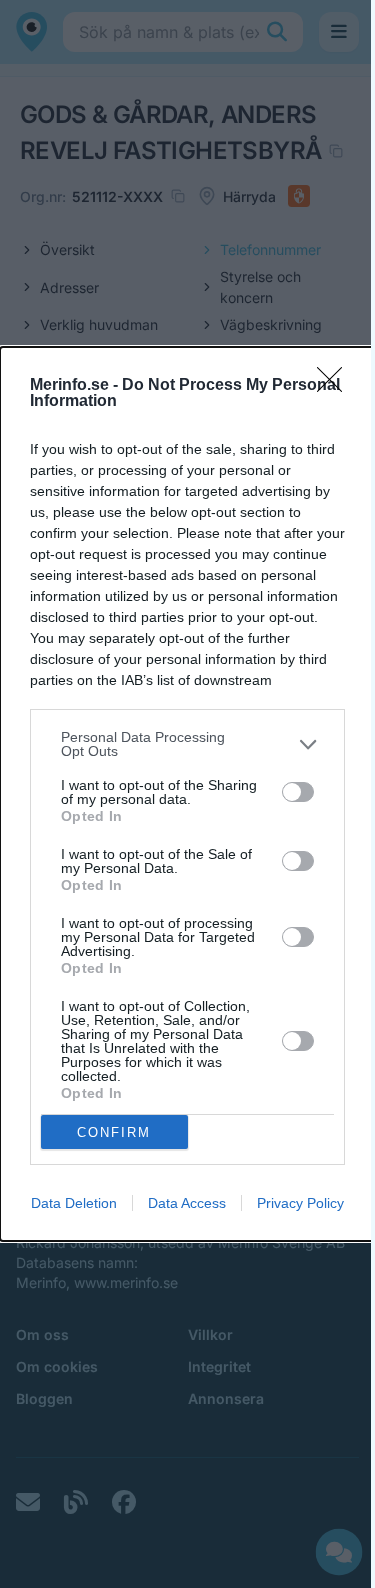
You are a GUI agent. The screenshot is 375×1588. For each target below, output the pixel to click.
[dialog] (187, 794)
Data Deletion (74, 1203)
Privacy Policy (300, 1203)
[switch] (298, 792)
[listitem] (187, 744)
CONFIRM (114, 1132)
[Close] (336, 386)
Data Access (187, 1203)
